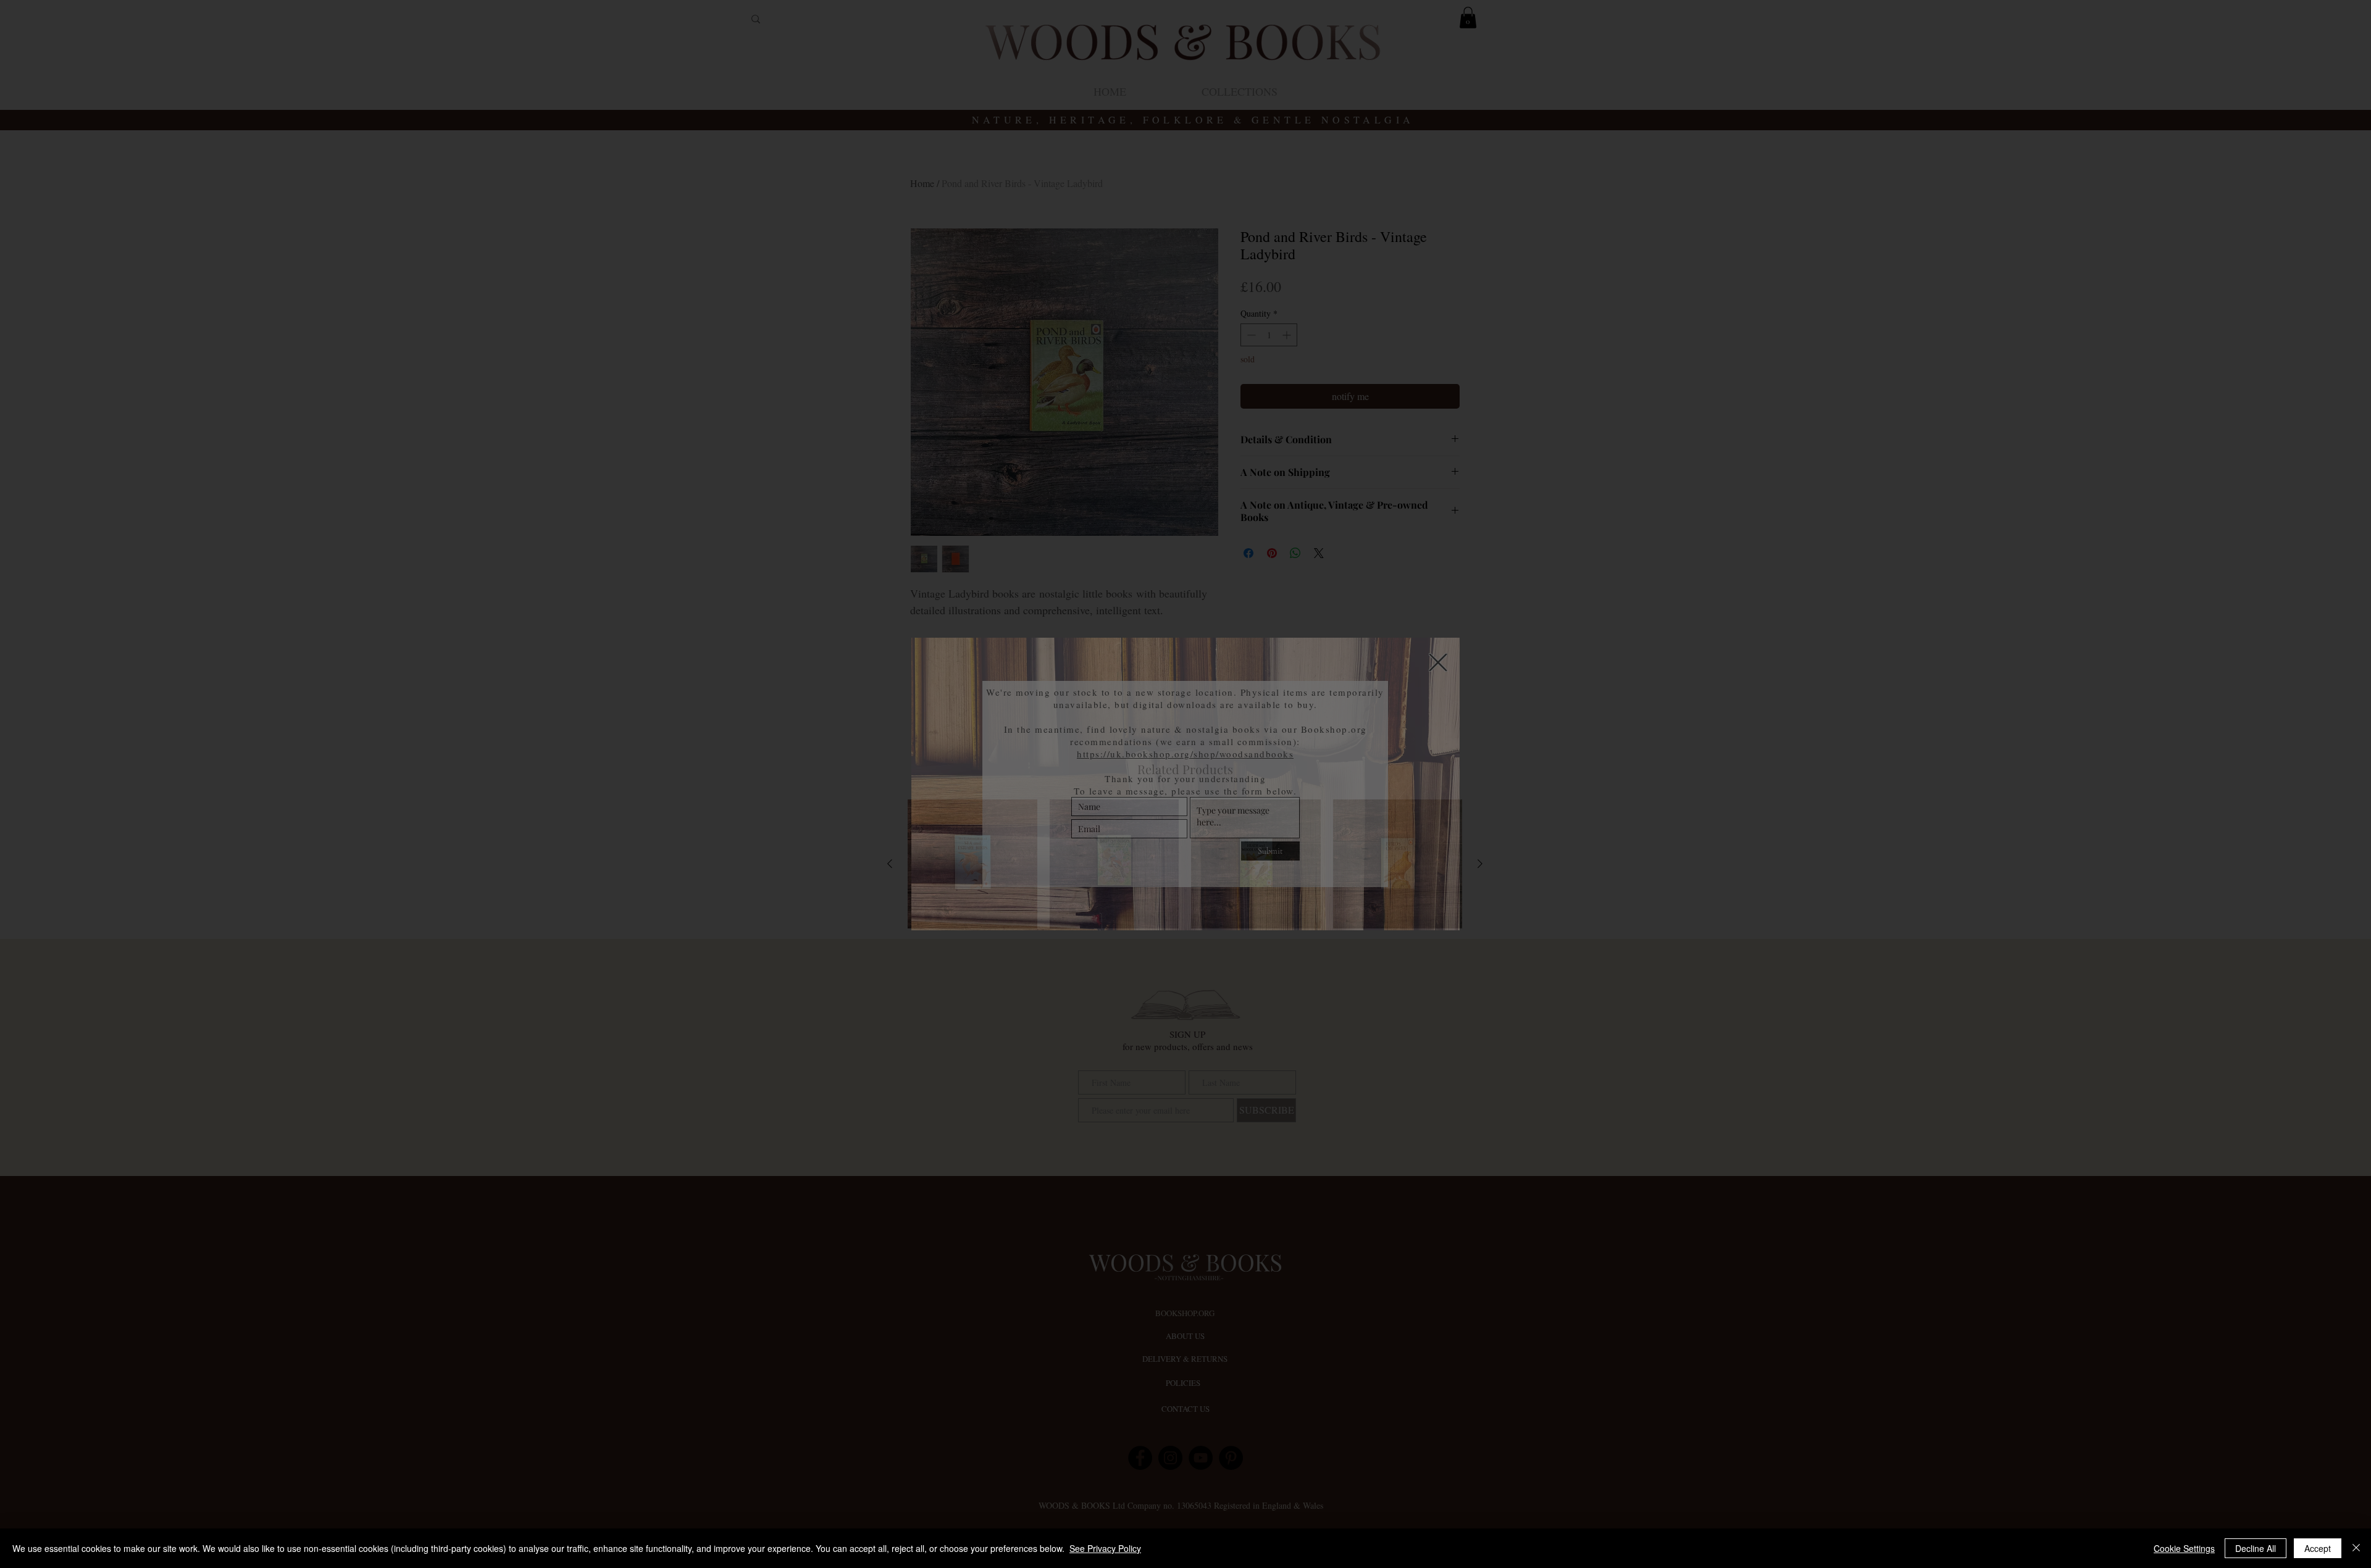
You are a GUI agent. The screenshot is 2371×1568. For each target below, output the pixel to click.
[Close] (2356, 1548)
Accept (2318, 1548)
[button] (1438, 662)
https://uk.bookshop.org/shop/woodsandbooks (1185, 754)
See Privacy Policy (1105, 1548)
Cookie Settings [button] (2184, 1548)
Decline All (2256, 1548)
